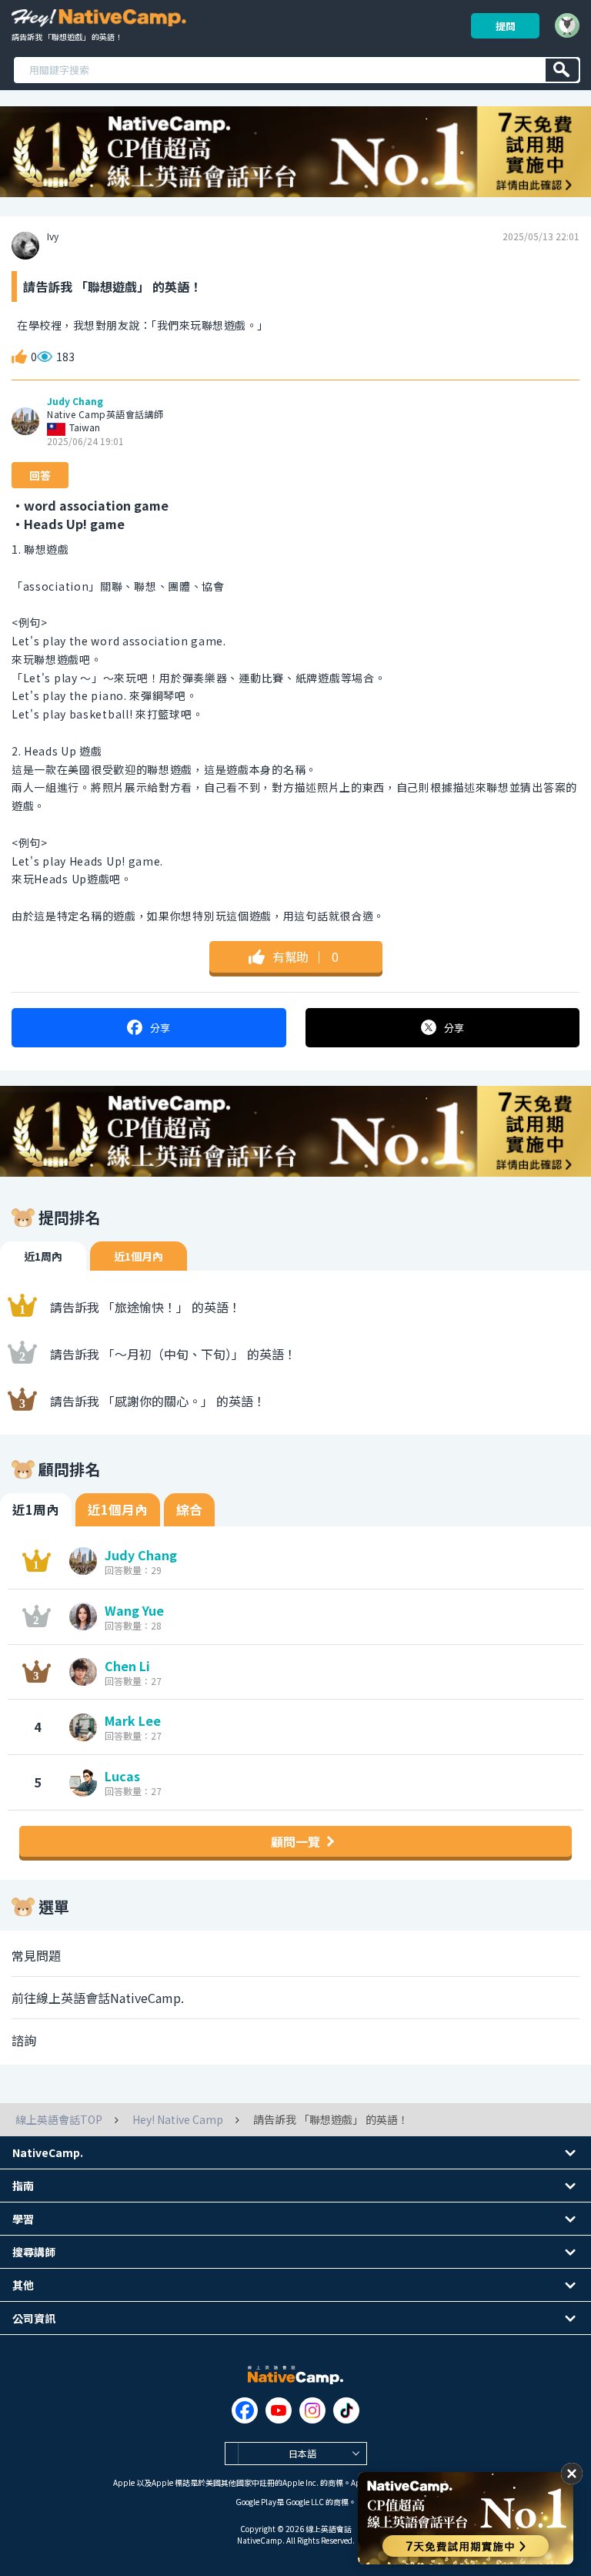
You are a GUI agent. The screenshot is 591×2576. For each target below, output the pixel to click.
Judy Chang (75, 401)
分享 (160, 1028)
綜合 (189, 1509)
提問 (506, 26)
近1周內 (43, 1256)
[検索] (562, 70)
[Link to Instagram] (312, 2410)
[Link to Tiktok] (346, 2410)
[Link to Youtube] (279, 2410)
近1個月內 (139, 1256)
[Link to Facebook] (245, 2410)
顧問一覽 (295, 1841)
